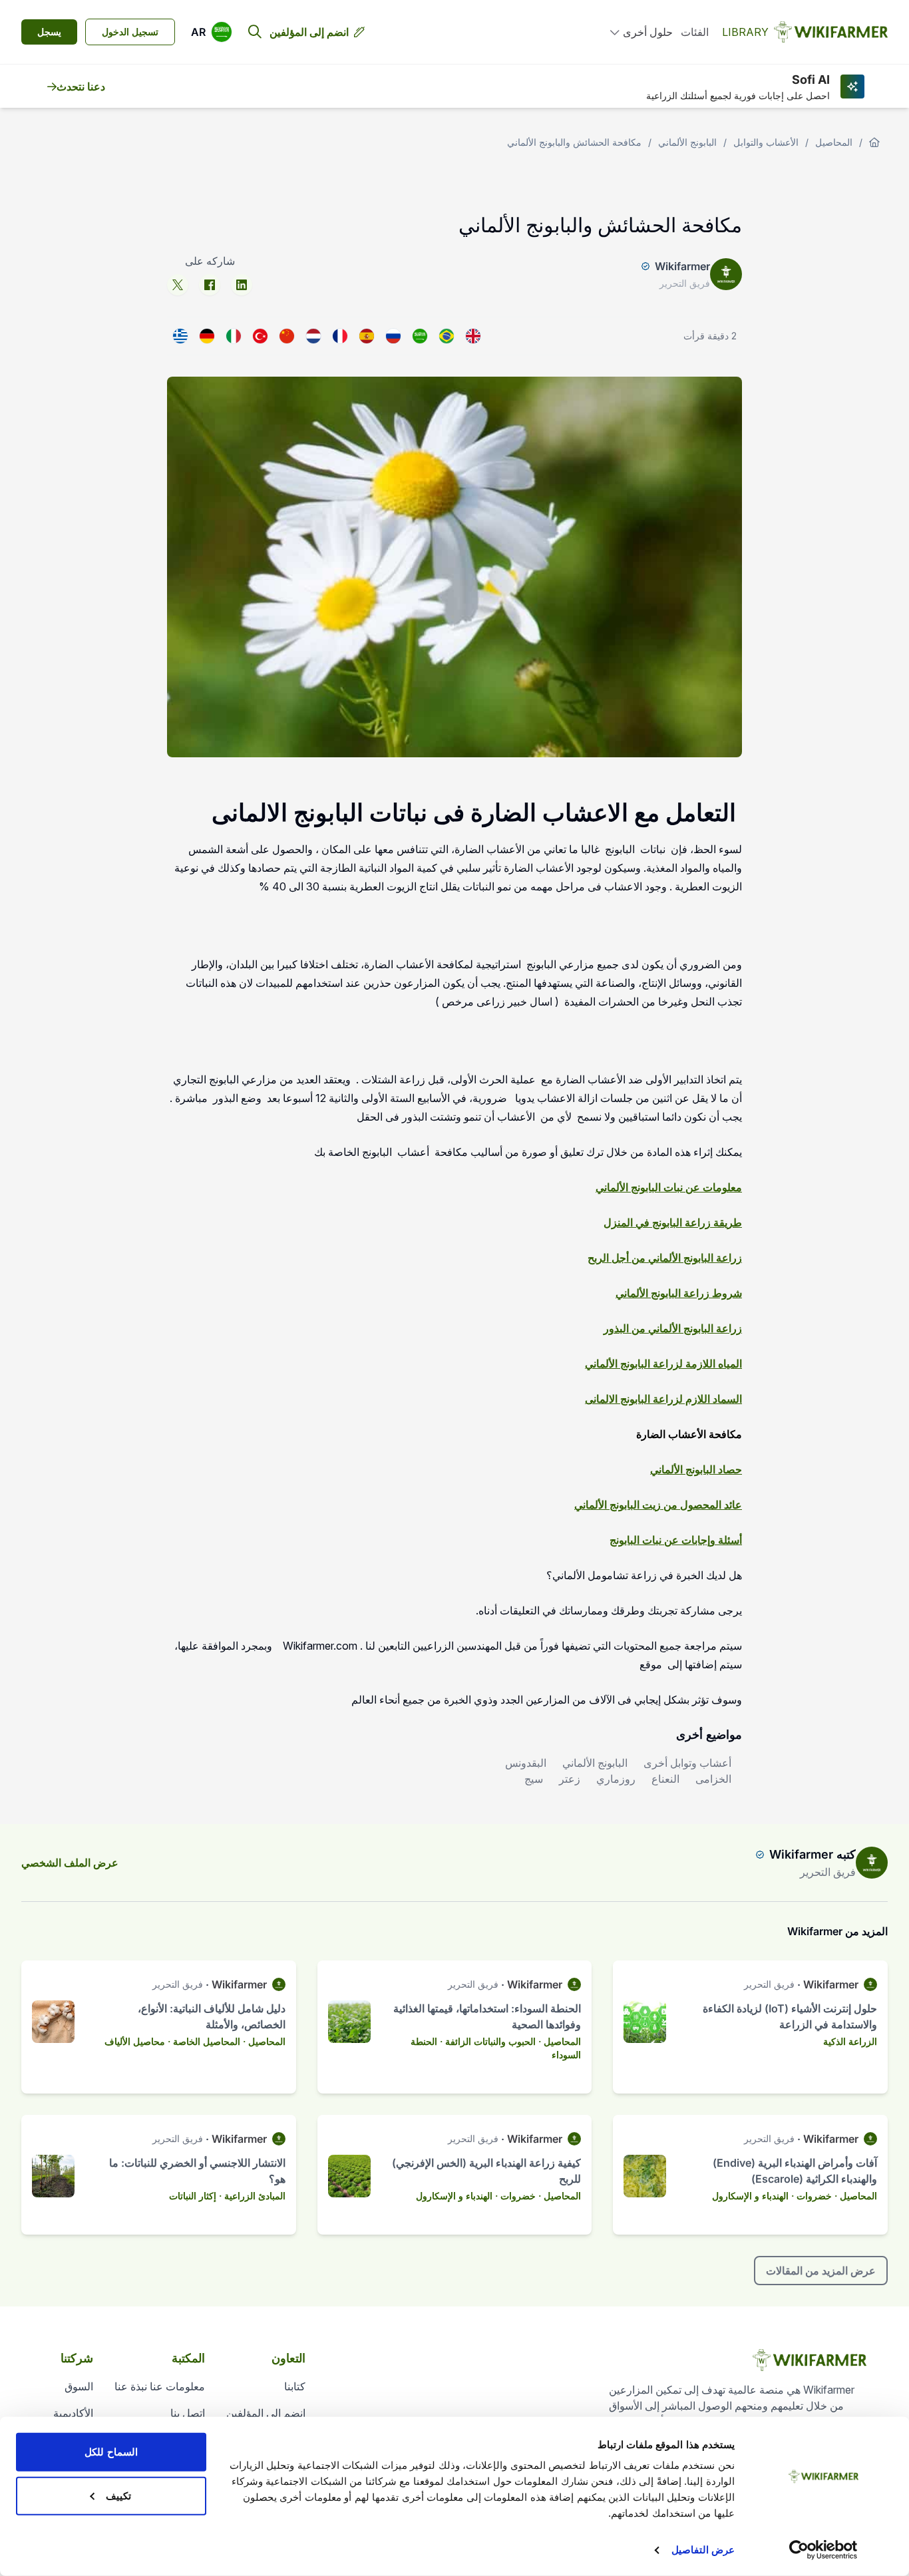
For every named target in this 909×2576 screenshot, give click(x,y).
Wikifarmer (682, 266)
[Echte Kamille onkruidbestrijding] (313, 336)
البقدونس (526, 1763)
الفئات (695, 32)
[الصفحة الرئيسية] (874, 142)
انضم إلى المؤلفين (309, 32)
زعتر (570, 1779)
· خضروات (817, 2196)
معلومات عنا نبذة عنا (160, 2386)
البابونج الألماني (687, 142)
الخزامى (713, 1779)
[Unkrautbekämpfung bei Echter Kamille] (207, 336)
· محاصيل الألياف (137, 2041)
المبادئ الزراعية (255, 2196)
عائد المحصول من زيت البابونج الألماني (658, 1505)
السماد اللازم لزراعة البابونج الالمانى (663, 1399)
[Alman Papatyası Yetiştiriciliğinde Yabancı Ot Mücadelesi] (260, 336)
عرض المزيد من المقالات (821, 2271)
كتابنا (295, 2386)
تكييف (118, 2495)
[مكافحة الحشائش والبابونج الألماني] (420, 336)
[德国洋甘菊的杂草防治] (287, 336)
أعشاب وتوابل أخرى (687, 1763)
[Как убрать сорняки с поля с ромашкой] (393, 336)
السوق (79, 2386)
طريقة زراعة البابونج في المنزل (673, 1222)
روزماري (616, 1779)
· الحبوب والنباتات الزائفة (493, 2041)
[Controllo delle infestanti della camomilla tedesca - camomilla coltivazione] (234, 336)
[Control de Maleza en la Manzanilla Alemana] (367, 336)
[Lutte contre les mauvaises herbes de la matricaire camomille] (340, 336)
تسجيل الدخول (130, 32)
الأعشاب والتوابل (766, 142)
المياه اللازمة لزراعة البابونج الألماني (663, 1364)
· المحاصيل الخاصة (209, 2041)
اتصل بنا (188, 2413)
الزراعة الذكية (850, 2041)
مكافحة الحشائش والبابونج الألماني (574, 142)
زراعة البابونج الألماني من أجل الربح (665, 1258)
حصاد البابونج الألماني (696, 1469)
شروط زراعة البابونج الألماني (679, 1293)
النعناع (665, 1779)
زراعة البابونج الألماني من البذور (673, 1328)
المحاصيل (834, 142)
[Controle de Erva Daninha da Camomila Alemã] (447, 336)
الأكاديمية (73, 2413)
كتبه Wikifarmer (813, 1854)
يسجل (49, 32)
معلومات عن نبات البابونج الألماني (669, 1187)
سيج (534, 1779)
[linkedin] (242, 285)
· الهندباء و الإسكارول (753, 2196)
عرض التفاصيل (703, 2550)
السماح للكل (111, 2452)
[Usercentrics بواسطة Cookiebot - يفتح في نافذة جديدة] (823, 2550)
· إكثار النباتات (195, 2196)
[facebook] (210, 285)
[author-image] (872, 1863)
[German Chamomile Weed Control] (473, 336)
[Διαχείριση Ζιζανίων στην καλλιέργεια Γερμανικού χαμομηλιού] (180, 336)
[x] (178, 285)
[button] (212, 32)
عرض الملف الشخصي (70, 1863)
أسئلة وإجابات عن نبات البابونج (676, 1540)
